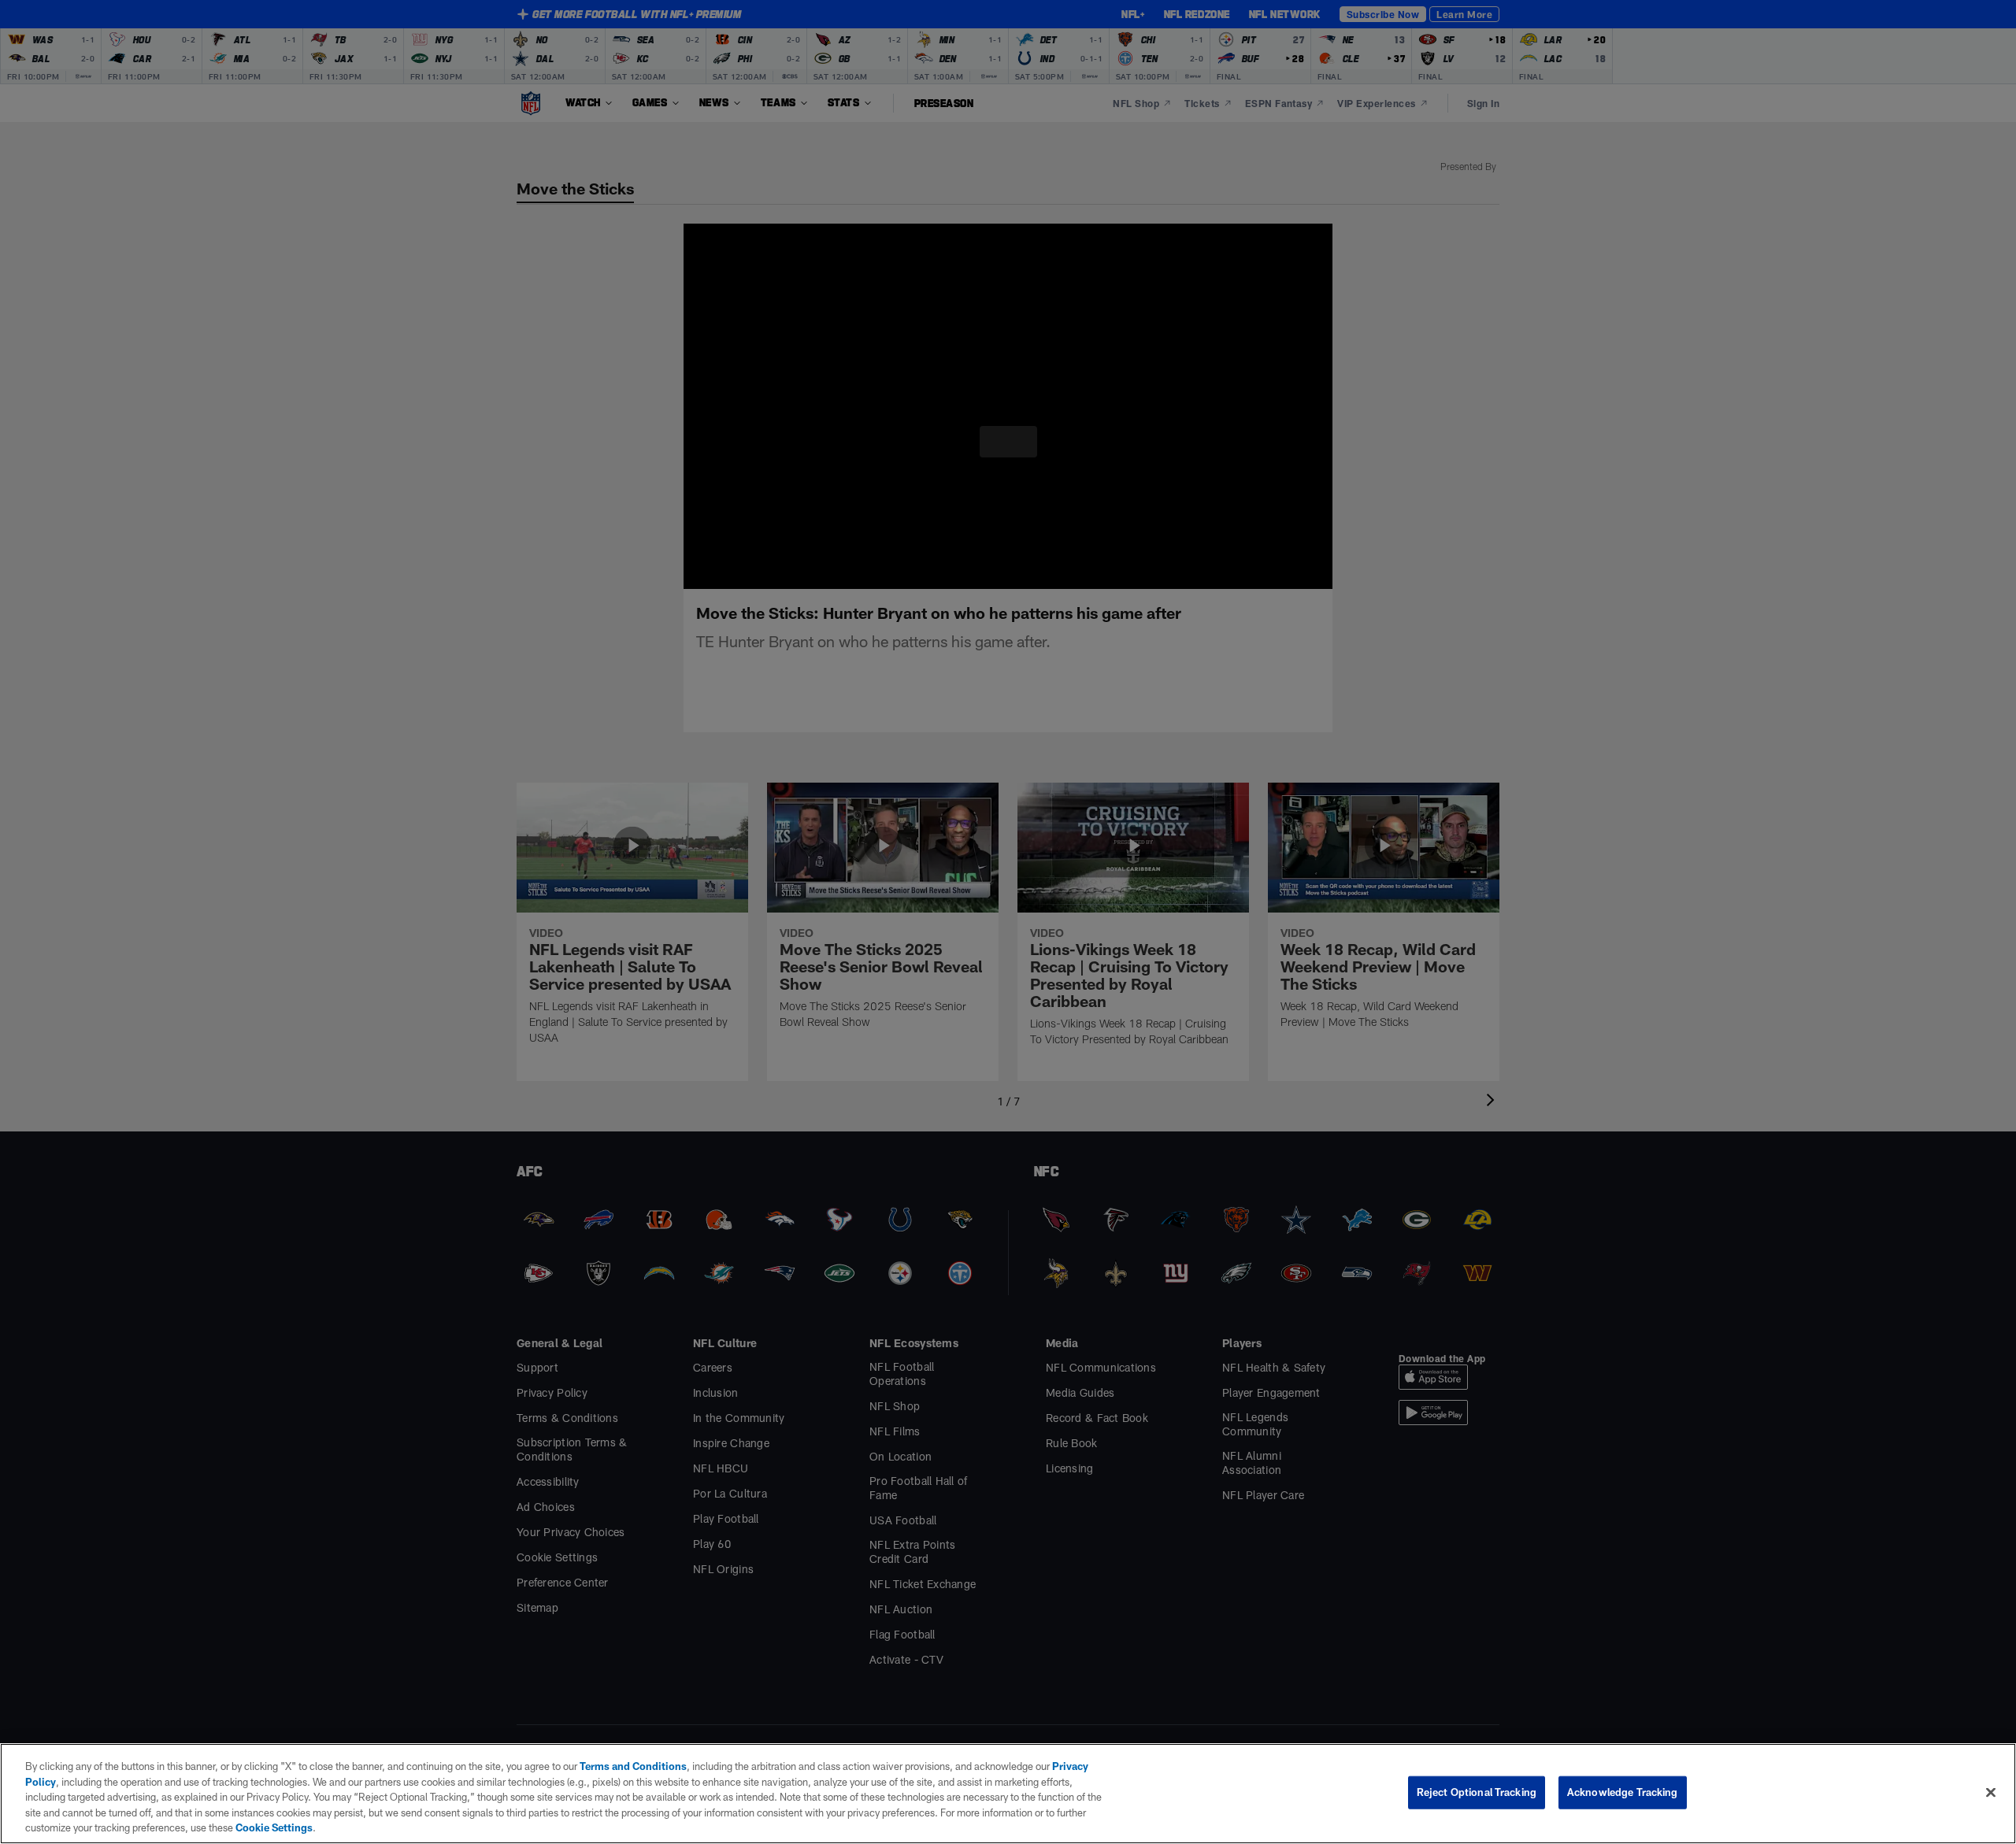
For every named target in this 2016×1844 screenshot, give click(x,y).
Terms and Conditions (625, 1766)
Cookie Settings (105, 1827)
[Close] (1991, 1792)
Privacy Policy (1069, 1766)
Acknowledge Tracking (1623, 1792)
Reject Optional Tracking (1477, 1792)
